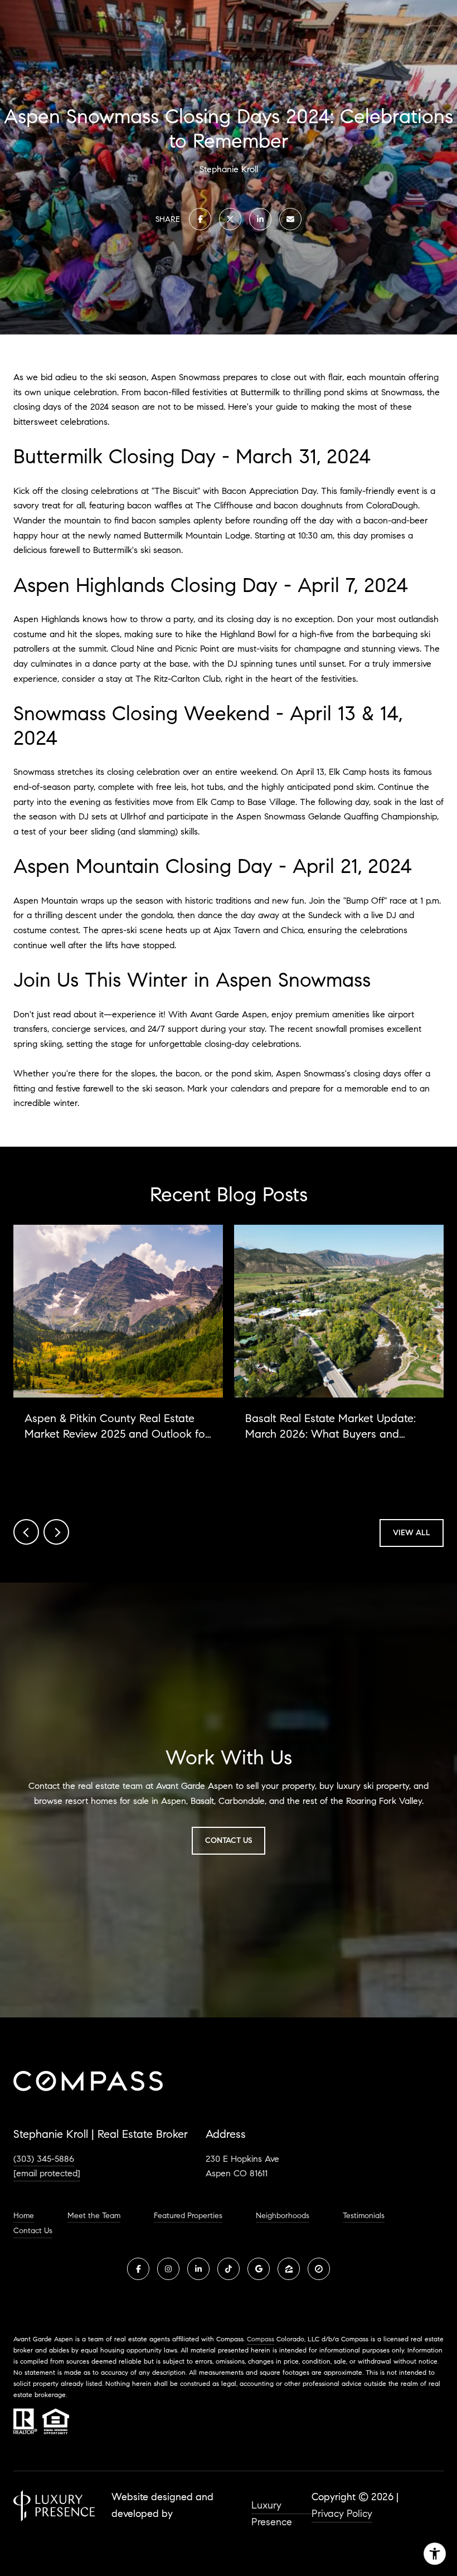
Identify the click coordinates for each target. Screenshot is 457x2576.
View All (412, 1533)
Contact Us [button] (229, 1840)
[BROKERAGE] (319, 2269)
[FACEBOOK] (138, 2269)
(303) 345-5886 (44, 2159)
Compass (261, 2339)
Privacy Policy (342, 2514)
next (56, 1532)
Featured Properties (188, 2216)
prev (26, 1532)
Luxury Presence (272, 2507)
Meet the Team (94, 2216)
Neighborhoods (283, 2216)
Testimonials (364, 2216)
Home (24, 2216)
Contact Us (33, 2231)
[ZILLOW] (289, 2269)
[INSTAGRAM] (168, 2269)
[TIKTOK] (229, 2269)
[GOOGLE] (259, 2269)
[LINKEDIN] (198, 2269)
